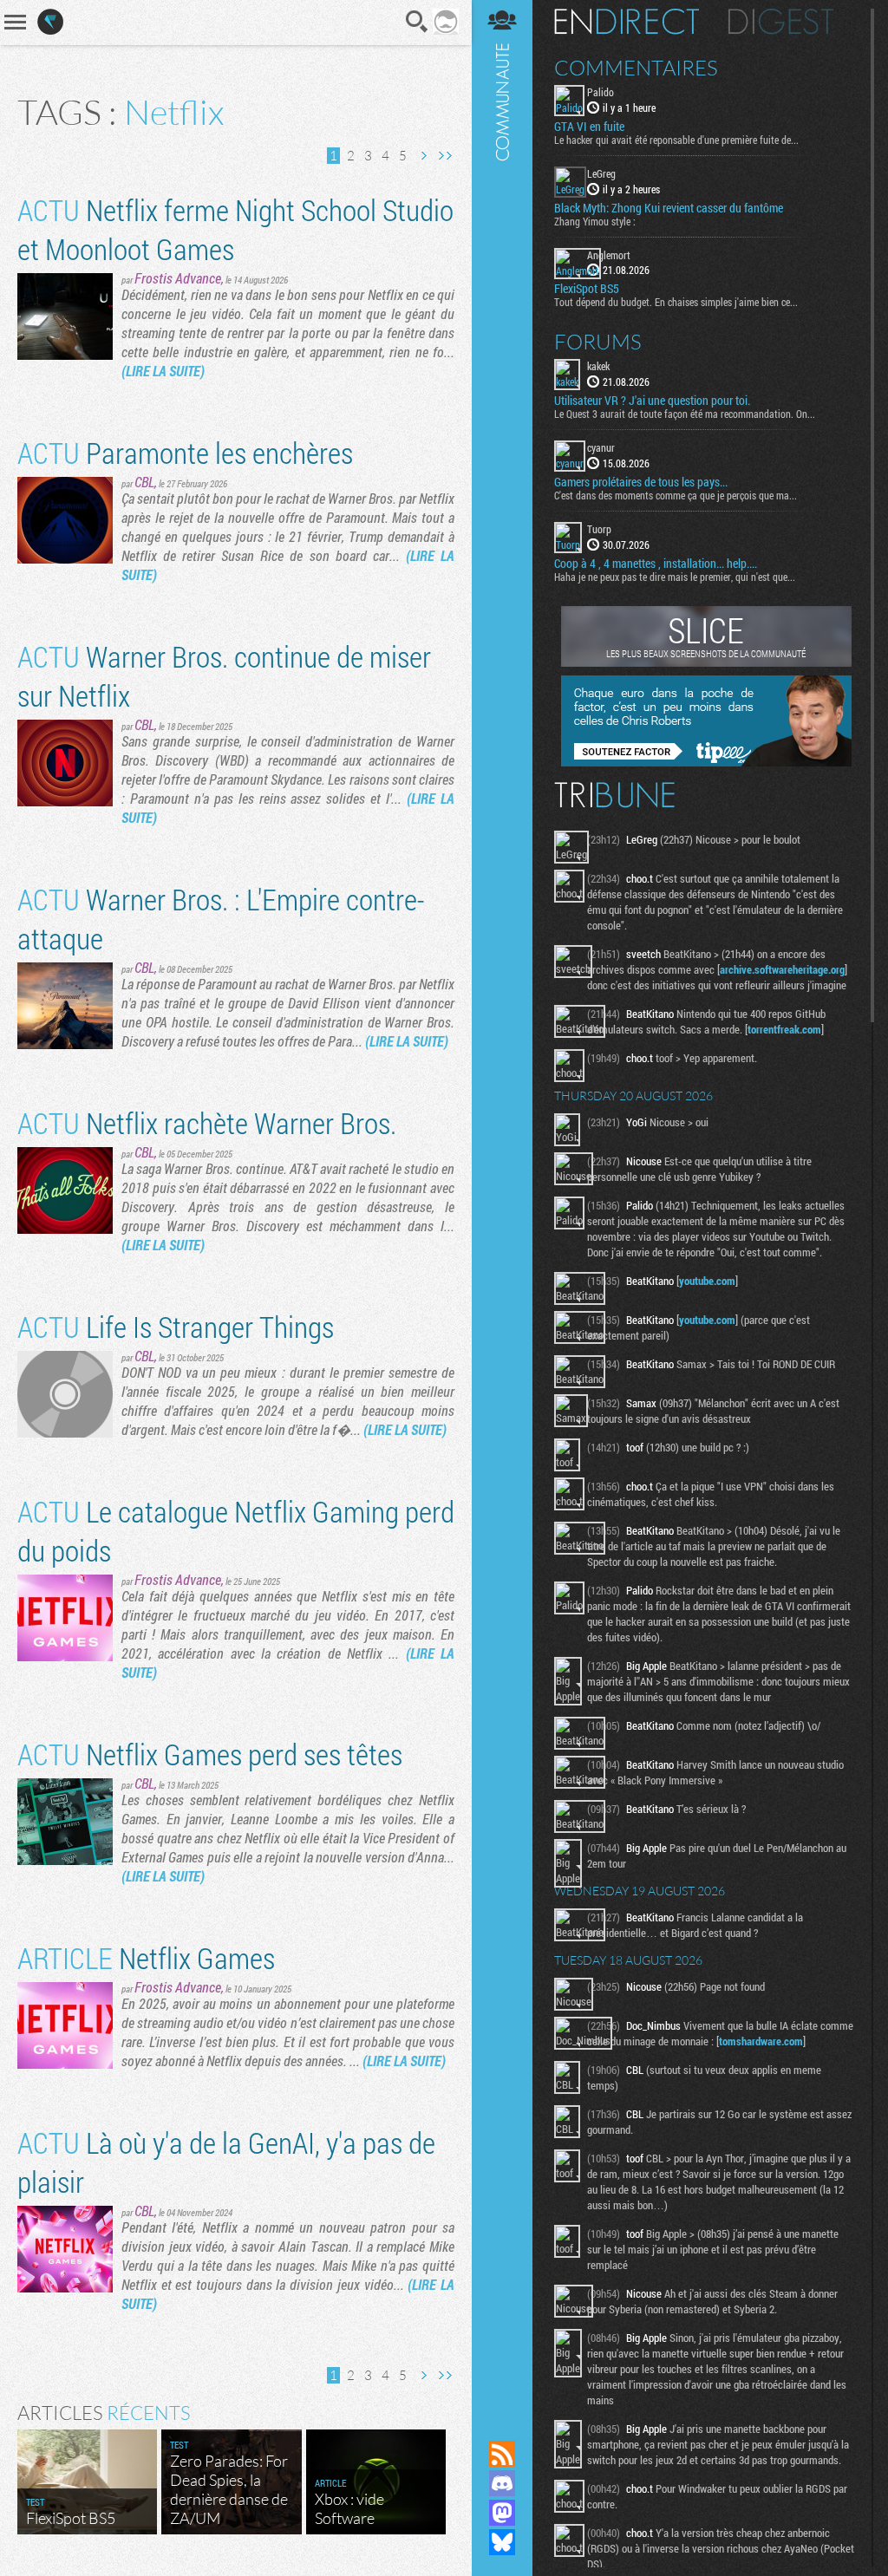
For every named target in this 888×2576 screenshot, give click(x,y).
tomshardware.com (761, 2041)
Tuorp (599, 529)
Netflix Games (146, 1957)
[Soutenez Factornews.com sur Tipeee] (706, 762)
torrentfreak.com (784, 1029)
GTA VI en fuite (589, 127)
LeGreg (601, 173)
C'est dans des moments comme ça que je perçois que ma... (676, 495)
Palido (601, 92)
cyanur (601, 447)
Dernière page (445, 156)
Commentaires (636, 68)
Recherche (417, 22)
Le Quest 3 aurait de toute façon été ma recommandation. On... (685, 414)
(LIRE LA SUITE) (163, 371)
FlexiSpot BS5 (587, 289)
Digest (781, 22)
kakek (598, 366)
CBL (144, 482)
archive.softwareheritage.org (782, 969)
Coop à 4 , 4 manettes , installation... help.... (656, 564)
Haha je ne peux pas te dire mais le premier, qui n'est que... (675, 577)
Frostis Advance (178, 278)
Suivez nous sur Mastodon (502, 2513)
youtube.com (707, 1281)
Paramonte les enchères (185, 452)
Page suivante (423, 156)
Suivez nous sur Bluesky (502, 2542)
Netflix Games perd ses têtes (210, 1754)
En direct (627, 22)
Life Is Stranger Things (176, 1326)
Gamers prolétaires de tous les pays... (641, 482)
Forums (598, 342)
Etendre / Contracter (502, 2424)
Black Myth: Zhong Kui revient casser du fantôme (669, 208)
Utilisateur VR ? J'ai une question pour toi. (652, 401)
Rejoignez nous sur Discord (502, 2483)
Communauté (502, 1203)
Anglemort (609, 255)
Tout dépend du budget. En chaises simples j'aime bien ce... (676, 302)
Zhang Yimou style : (595, 221)
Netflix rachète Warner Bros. (207, 1122)
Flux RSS (502, 2454)
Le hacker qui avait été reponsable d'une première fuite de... (676, 140)
